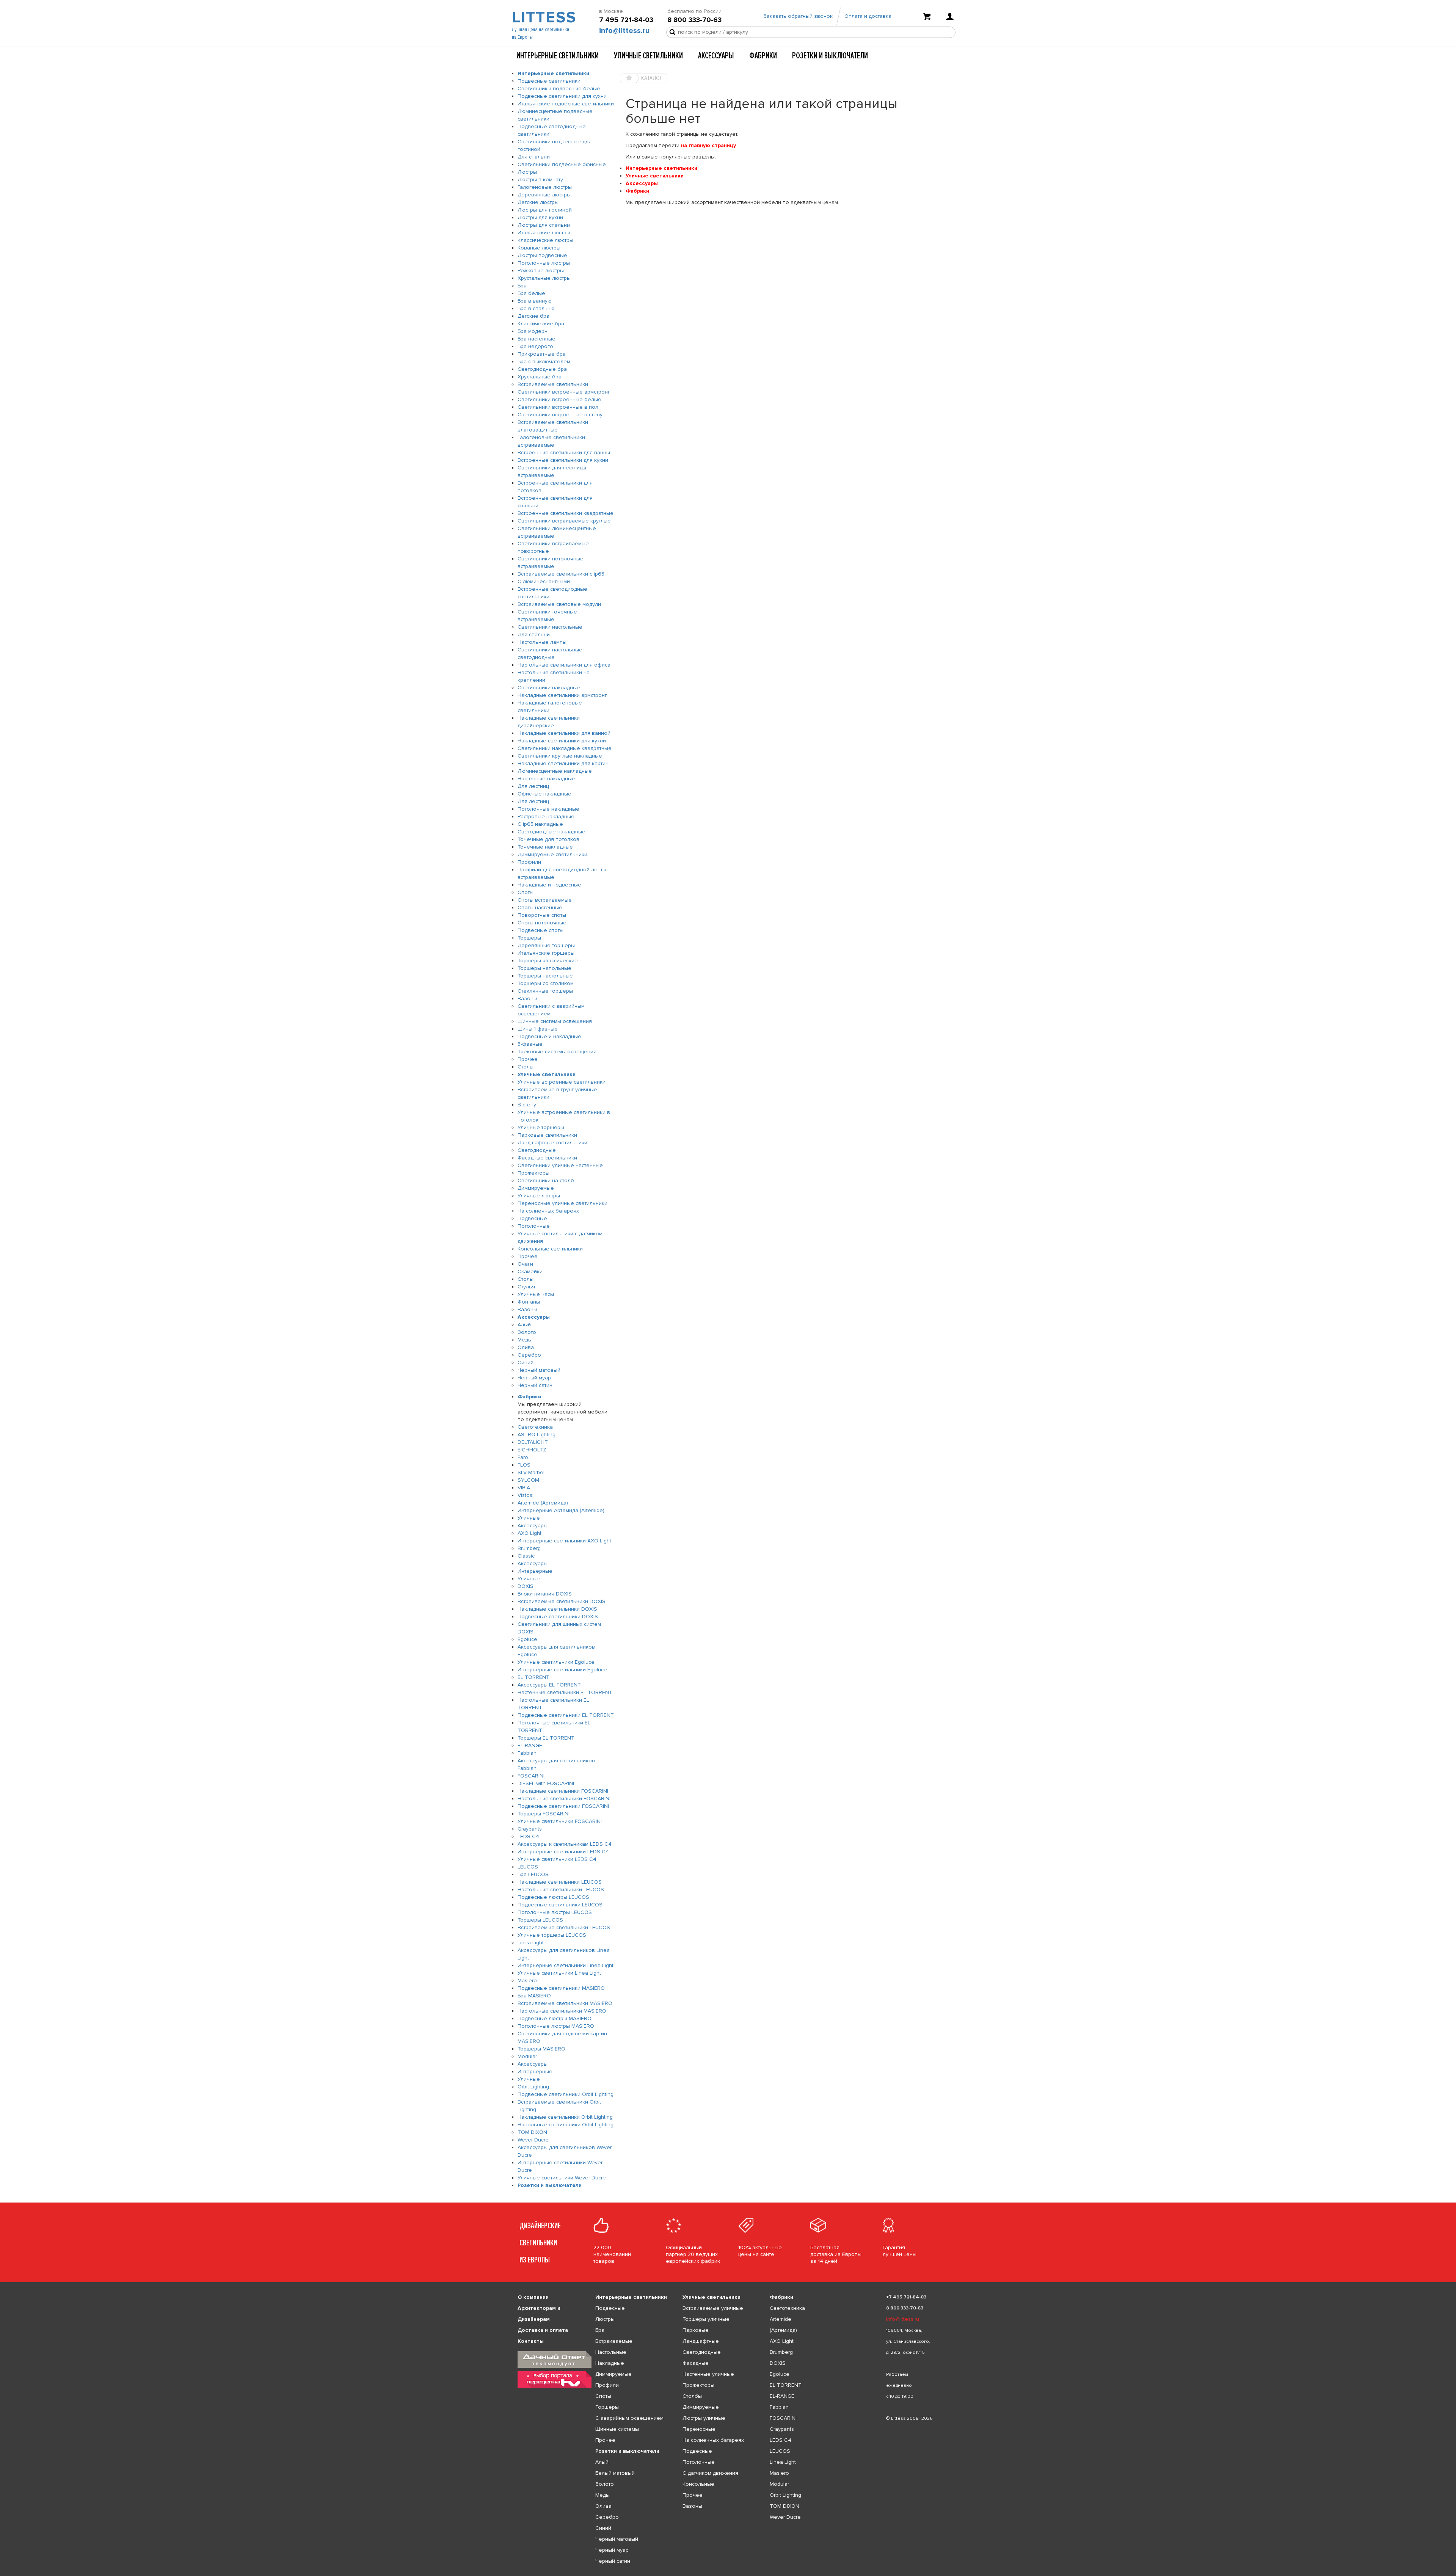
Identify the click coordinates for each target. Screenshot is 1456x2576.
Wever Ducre (533, 2140)
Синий (526, 1363)
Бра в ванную (535, 301)
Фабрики (763, 56)
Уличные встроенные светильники (562, 1082)
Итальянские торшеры (546, 953)
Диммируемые (536, 1188)
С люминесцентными (544, 581)
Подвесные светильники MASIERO (561, 1988)
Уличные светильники (648, 56)
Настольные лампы (542, 642)
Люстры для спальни (544, 225)
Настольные (611, 2352)
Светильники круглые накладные (560, 756)
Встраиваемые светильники (553, 384)
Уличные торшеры (541, 1127)
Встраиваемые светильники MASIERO (565, 2003)
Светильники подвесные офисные (562, 164)
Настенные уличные (708, 2374)
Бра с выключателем (544, 362)
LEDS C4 (528, 1836)
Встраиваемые (614, 2341)
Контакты (531, 2341)
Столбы (692, 2396)
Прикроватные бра (542, 354)
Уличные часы (536, 1294)
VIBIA (524, 1488)
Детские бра (533, 316)
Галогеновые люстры (545, 187)
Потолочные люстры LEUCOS (555, 1912)
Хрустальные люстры (544, 278)
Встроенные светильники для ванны (564, 453)
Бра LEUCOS (533, 1874)
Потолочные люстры (544, 263)
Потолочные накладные (548, 809)
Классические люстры (545, 240)
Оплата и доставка (868, 16)
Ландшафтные (701, 2341)
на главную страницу (708, 145)
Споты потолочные (542, 923)
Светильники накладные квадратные (565, 748)
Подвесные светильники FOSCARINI (563, 1806)
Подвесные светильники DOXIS (558, 1617)
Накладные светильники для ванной (564, 733)
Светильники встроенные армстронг (564, 392)
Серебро (529, 1355)
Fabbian (527, 1753)
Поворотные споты (542, 915)
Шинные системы (617, 2429)
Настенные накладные (546, 779)
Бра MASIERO (534, 1996)
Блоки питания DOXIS (545, 1594)
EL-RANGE (530, 1745)
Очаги (525, 1264)
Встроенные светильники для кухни (563, 460)
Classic (526, 1556)
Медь (524, 1340)
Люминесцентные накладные (555, 771)
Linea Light (531, 1943)
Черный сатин (535, 1385)
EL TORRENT (533, 1677)
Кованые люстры (539, 248)
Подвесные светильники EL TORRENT (566, 1715)
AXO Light (530, 1533)
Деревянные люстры (544, 195)
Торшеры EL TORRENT (546, 1738)
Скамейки (530, 1272)
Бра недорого (535, 346)
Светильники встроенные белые (559, 399)
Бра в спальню (536, 308)
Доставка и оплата (543, 2330)
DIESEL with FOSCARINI (546, 1783)
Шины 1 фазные (538, 1029)
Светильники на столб (546, 1181)
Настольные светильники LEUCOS (561, 1890)
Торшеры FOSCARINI (544, 1814)
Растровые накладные (546, 817)
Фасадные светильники (547, 1158)
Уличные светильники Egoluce (556, 1662)
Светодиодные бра (542, 369)
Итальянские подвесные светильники (566, 104)
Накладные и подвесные (549, 885)
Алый (524, 1325)
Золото (527, 1332)
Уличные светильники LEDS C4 (557, 1859)
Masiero (527, 1981)
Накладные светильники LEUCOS (560, 1882)
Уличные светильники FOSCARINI (560, 1821)
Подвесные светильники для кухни (562, 96)
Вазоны (527, 999)
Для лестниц (533, 786)
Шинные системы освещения (555, 1021)
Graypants (530, 1829)
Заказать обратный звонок (798, 16)
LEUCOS (528, 1867)
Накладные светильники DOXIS (557, 1609)
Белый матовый (615, 2473)
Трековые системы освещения (557, 1052)
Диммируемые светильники (552, 854)
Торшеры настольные (545, 976)
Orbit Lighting (533, 2087)
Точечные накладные (545, 847)
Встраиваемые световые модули (559, 604)
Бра (522, 286)
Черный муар (534, 1378)
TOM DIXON (532, 2132)
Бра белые (531, 293)
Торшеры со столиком (546, 983)
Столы (526, 1067)
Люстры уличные (704, 2418)
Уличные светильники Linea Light (559, 1973)
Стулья (526, 1287)
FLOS (524, 1465)
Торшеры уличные (706, 2319)
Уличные (529, 1518)
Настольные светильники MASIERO (562, 2011)
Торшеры (529, 938)
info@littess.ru (624, 31)
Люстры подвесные (542, 255)
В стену (527, 1105)
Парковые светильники (547, 1135)
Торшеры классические (548, 961)
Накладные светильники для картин (563, 763)
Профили (529, 862)
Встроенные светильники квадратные (566, 513)
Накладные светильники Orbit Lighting (565, 2117)
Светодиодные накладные (551, 832)
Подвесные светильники (549, 81)
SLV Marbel (531, 1472)
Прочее (528, 1059)
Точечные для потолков (548, 839)
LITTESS (543, 17)
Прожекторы (533, 1173)
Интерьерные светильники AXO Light (564, 1541)
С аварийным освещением (629, 2418)
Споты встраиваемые (545, 900)
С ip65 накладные (540, 824)
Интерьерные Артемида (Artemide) (561, 1510)
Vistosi (526, 1495)
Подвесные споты (541, 930)
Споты (526, 892)
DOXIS (526, 1586)
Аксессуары (716, 56)
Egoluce (527, 1639)
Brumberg (529, 1548)
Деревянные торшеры (546, 945)
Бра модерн (533, 331)
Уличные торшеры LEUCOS (552, 1935)
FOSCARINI (531, 1776)
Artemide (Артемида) (543, 1503)
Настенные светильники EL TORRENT (565, 1692)
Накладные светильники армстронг (562, 695)
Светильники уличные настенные (560, 1165)
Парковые (696, 2330)
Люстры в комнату (540, 180)
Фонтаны (529, 1302)
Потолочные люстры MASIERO (556, 2026)
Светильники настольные (550, 627)
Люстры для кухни (540, 217)
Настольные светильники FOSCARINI (564, 1799)
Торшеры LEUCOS (540, 1920)
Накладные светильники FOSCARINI (563, 1791)
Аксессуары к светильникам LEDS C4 (565, 1844)
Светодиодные (537, 1150)
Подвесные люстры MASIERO (555, 2018)
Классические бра (541, 324)
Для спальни (534, 157)
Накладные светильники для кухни (562, 741)
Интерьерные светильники (558, 56)
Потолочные (534, 1226)
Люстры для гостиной (545, 210)
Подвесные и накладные (549, 1036)
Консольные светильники (550, 1249)
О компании (533, 2297)
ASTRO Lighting (537, 1435)
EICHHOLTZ (532, 1450)
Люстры (527, 172)
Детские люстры (538, 202)
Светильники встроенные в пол (558, 407)
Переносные (699, 2429)
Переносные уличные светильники (562, 1203)
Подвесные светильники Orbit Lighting (566, 2094)
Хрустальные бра (540, 377)
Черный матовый (539, 1370)
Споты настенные (540, 908)
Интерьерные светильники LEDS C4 (563, 1852)
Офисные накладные (544, 794)
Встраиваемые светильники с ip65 (561, 574)
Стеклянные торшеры (545, 991)
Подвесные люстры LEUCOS (553, 1897)
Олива (526, 1347)
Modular (527, 2056)
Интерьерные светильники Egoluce (562, 1670)
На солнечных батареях (548, 1211)
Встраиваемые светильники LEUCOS (564, 1927)
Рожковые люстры (541, 271)
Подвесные (532, 1218)
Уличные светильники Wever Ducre (562, 2178)
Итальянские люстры (544, 233)
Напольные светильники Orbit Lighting (566, 2125)
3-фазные (530, 1044)
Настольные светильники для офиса (564, 665)
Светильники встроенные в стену (560, 415)
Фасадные (696, 2363)
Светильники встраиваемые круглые (564, 521)
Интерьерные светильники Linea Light (566, 1965)
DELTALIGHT (533, 1442)
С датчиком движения (710, 2473)
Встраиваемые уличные (713, 2308)
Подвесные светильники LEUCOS (560, 1905)
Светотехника (535, 1427)
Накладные (610, 2363)
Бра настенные (537, 339)
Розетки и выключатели (830, 56)
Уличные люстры (539, 1196)
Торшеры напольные (544, 968)
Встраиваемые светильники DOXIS (562, 1601)
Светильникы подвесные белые (559, 89)
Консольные (698, 2484)
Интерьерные (535, 1571)
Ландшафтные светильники (552, 1143)
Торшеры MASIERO (541, 2049)
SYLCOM (528, 1480)
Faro (523, 1457)
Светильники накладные (549, 688)
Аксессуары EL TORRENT (549, 1685)
